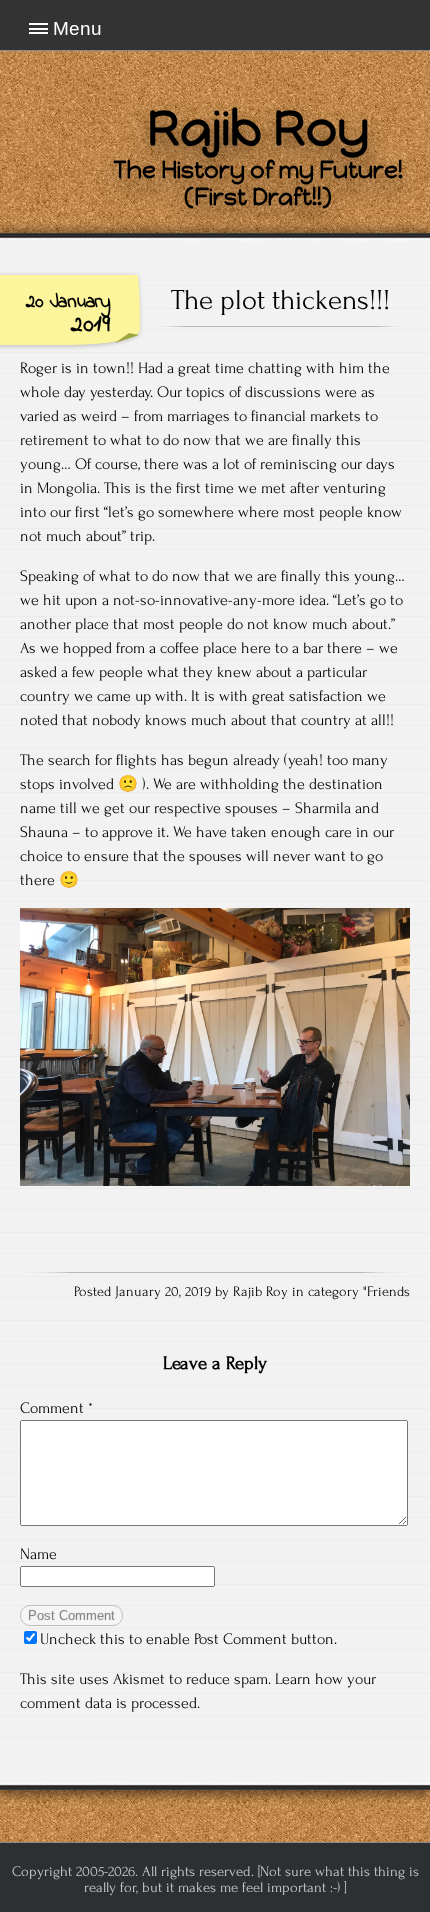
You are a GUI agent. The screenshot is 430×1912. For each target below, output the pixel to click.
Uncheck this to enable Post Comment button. (188, 1639)
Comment (56, 1408)
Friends (388, 1292)
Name (38, 1554)
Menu (77, 28)
